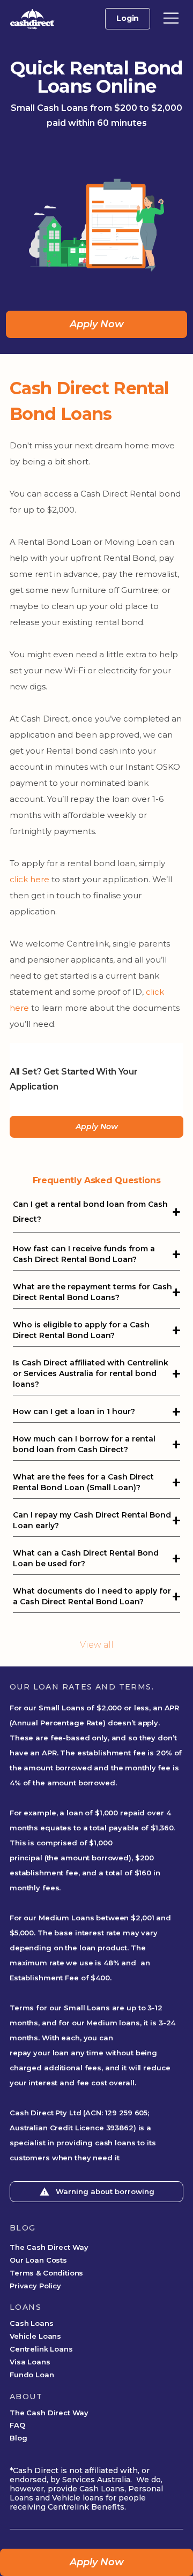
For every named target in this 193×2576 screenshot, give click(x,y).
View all (97, 1645)
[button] (171, 18)
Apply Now (97, 324)
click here (29, 879)
